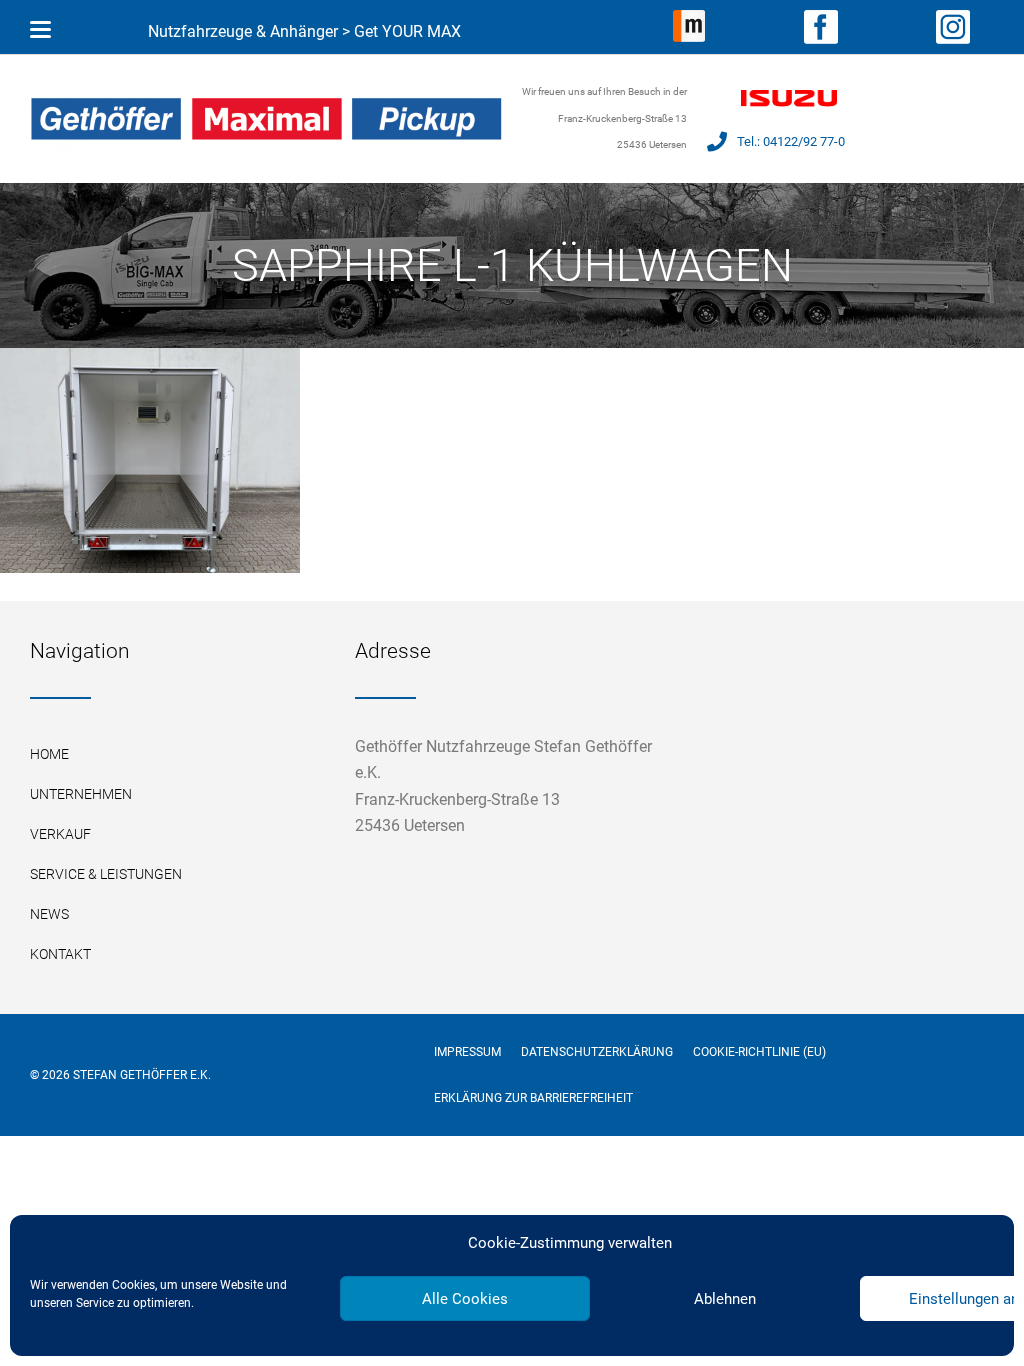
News (49, 914)
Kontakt (60, 954)
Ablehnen (725, 1299)
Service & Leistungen (106, 874)
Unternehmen (81, 794)
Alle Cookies (465, 1299)
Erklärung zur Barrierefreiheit (533, 1098)
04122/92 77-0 (804, 141)
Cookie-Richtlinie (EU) (759, 1052)
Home (49, 754)
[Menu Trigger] (40, 30)
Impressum (467, 1052)
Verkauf (60, 834)
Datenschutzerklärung (597, 1052)
